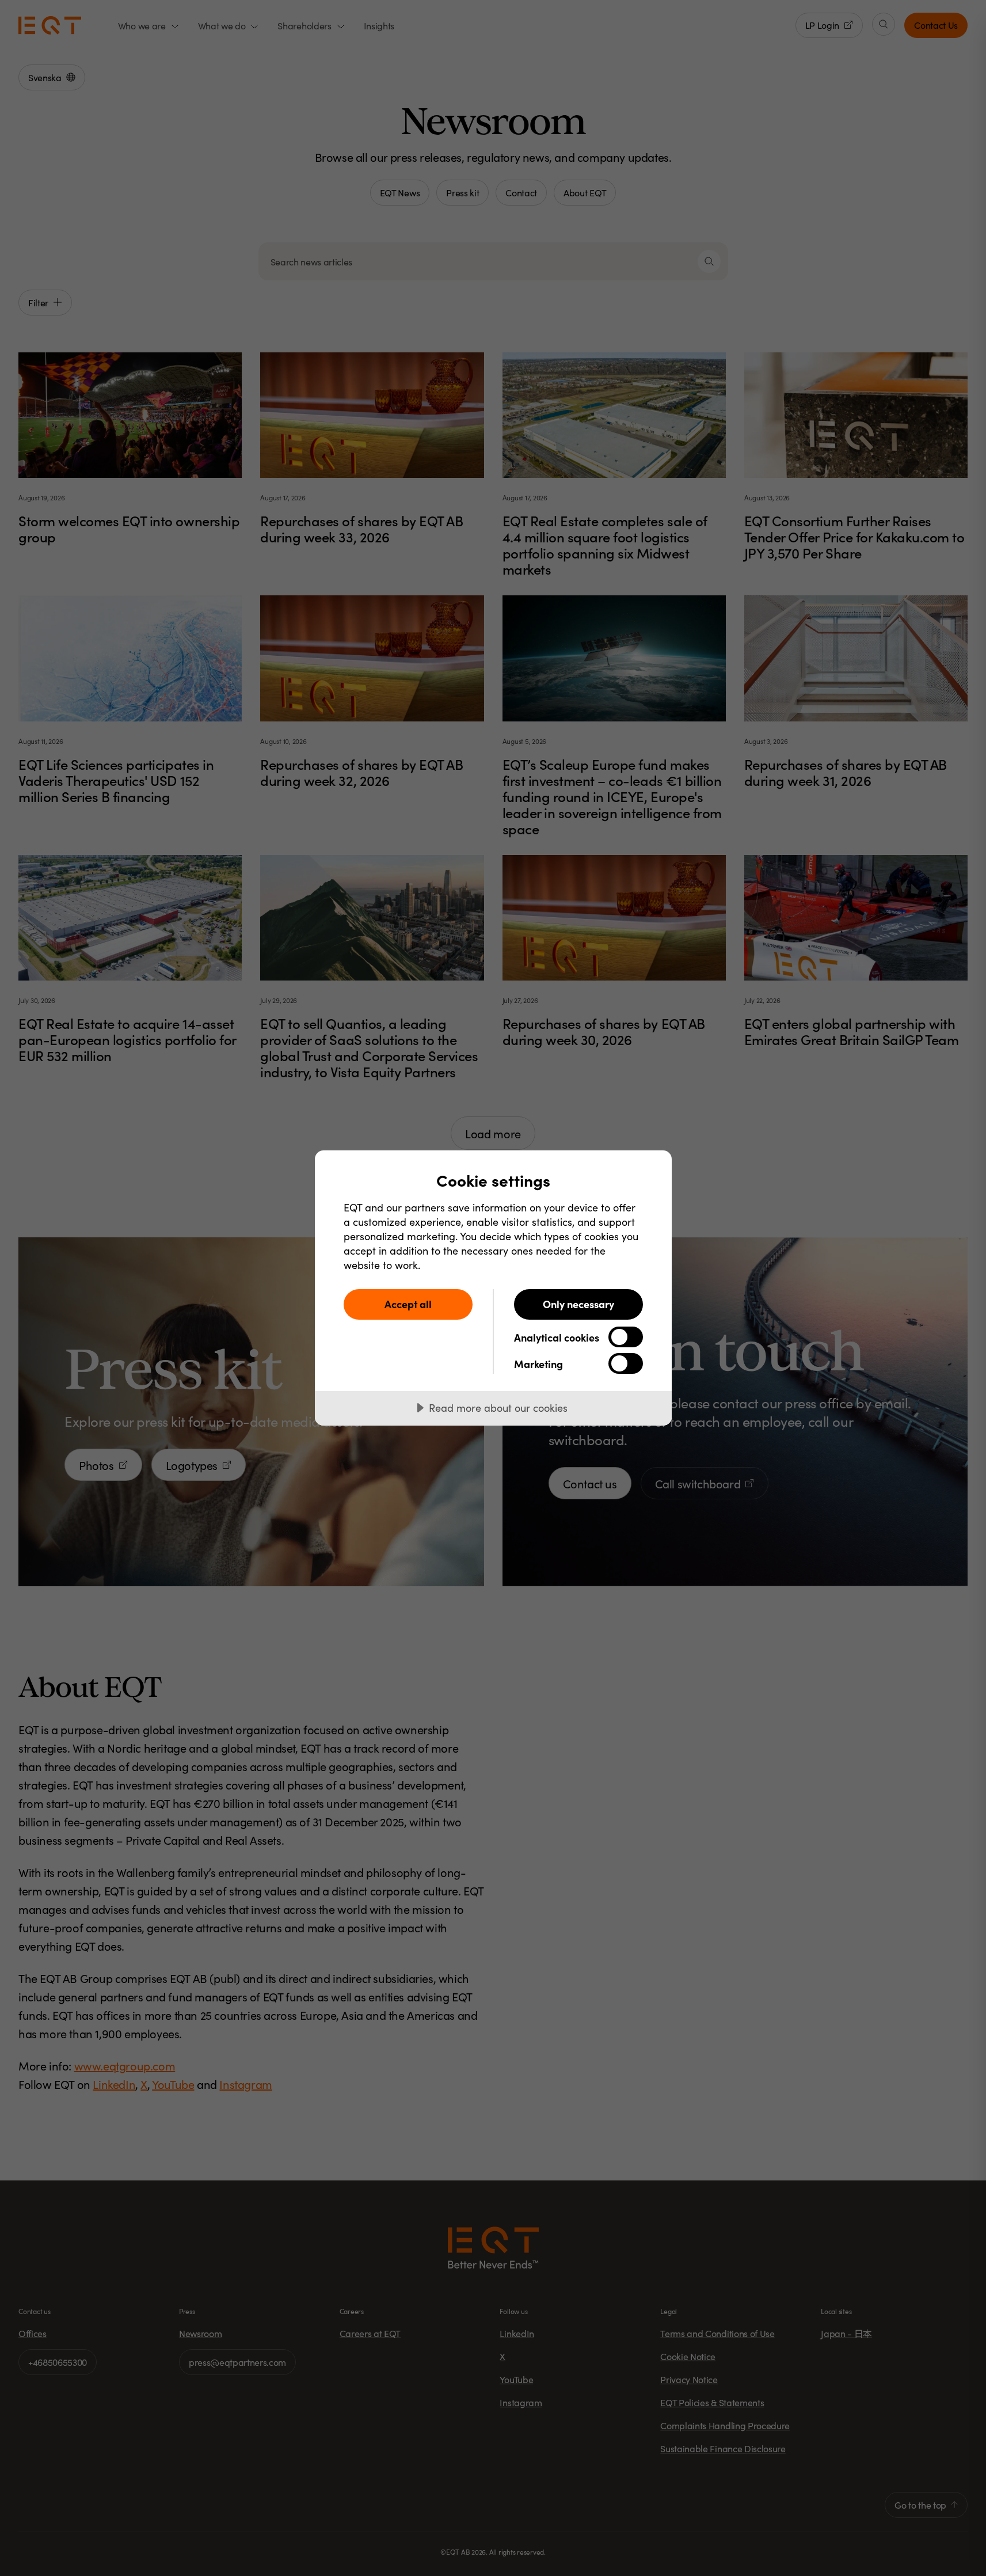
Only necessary (578, 1304)
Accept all (408, 1304)
